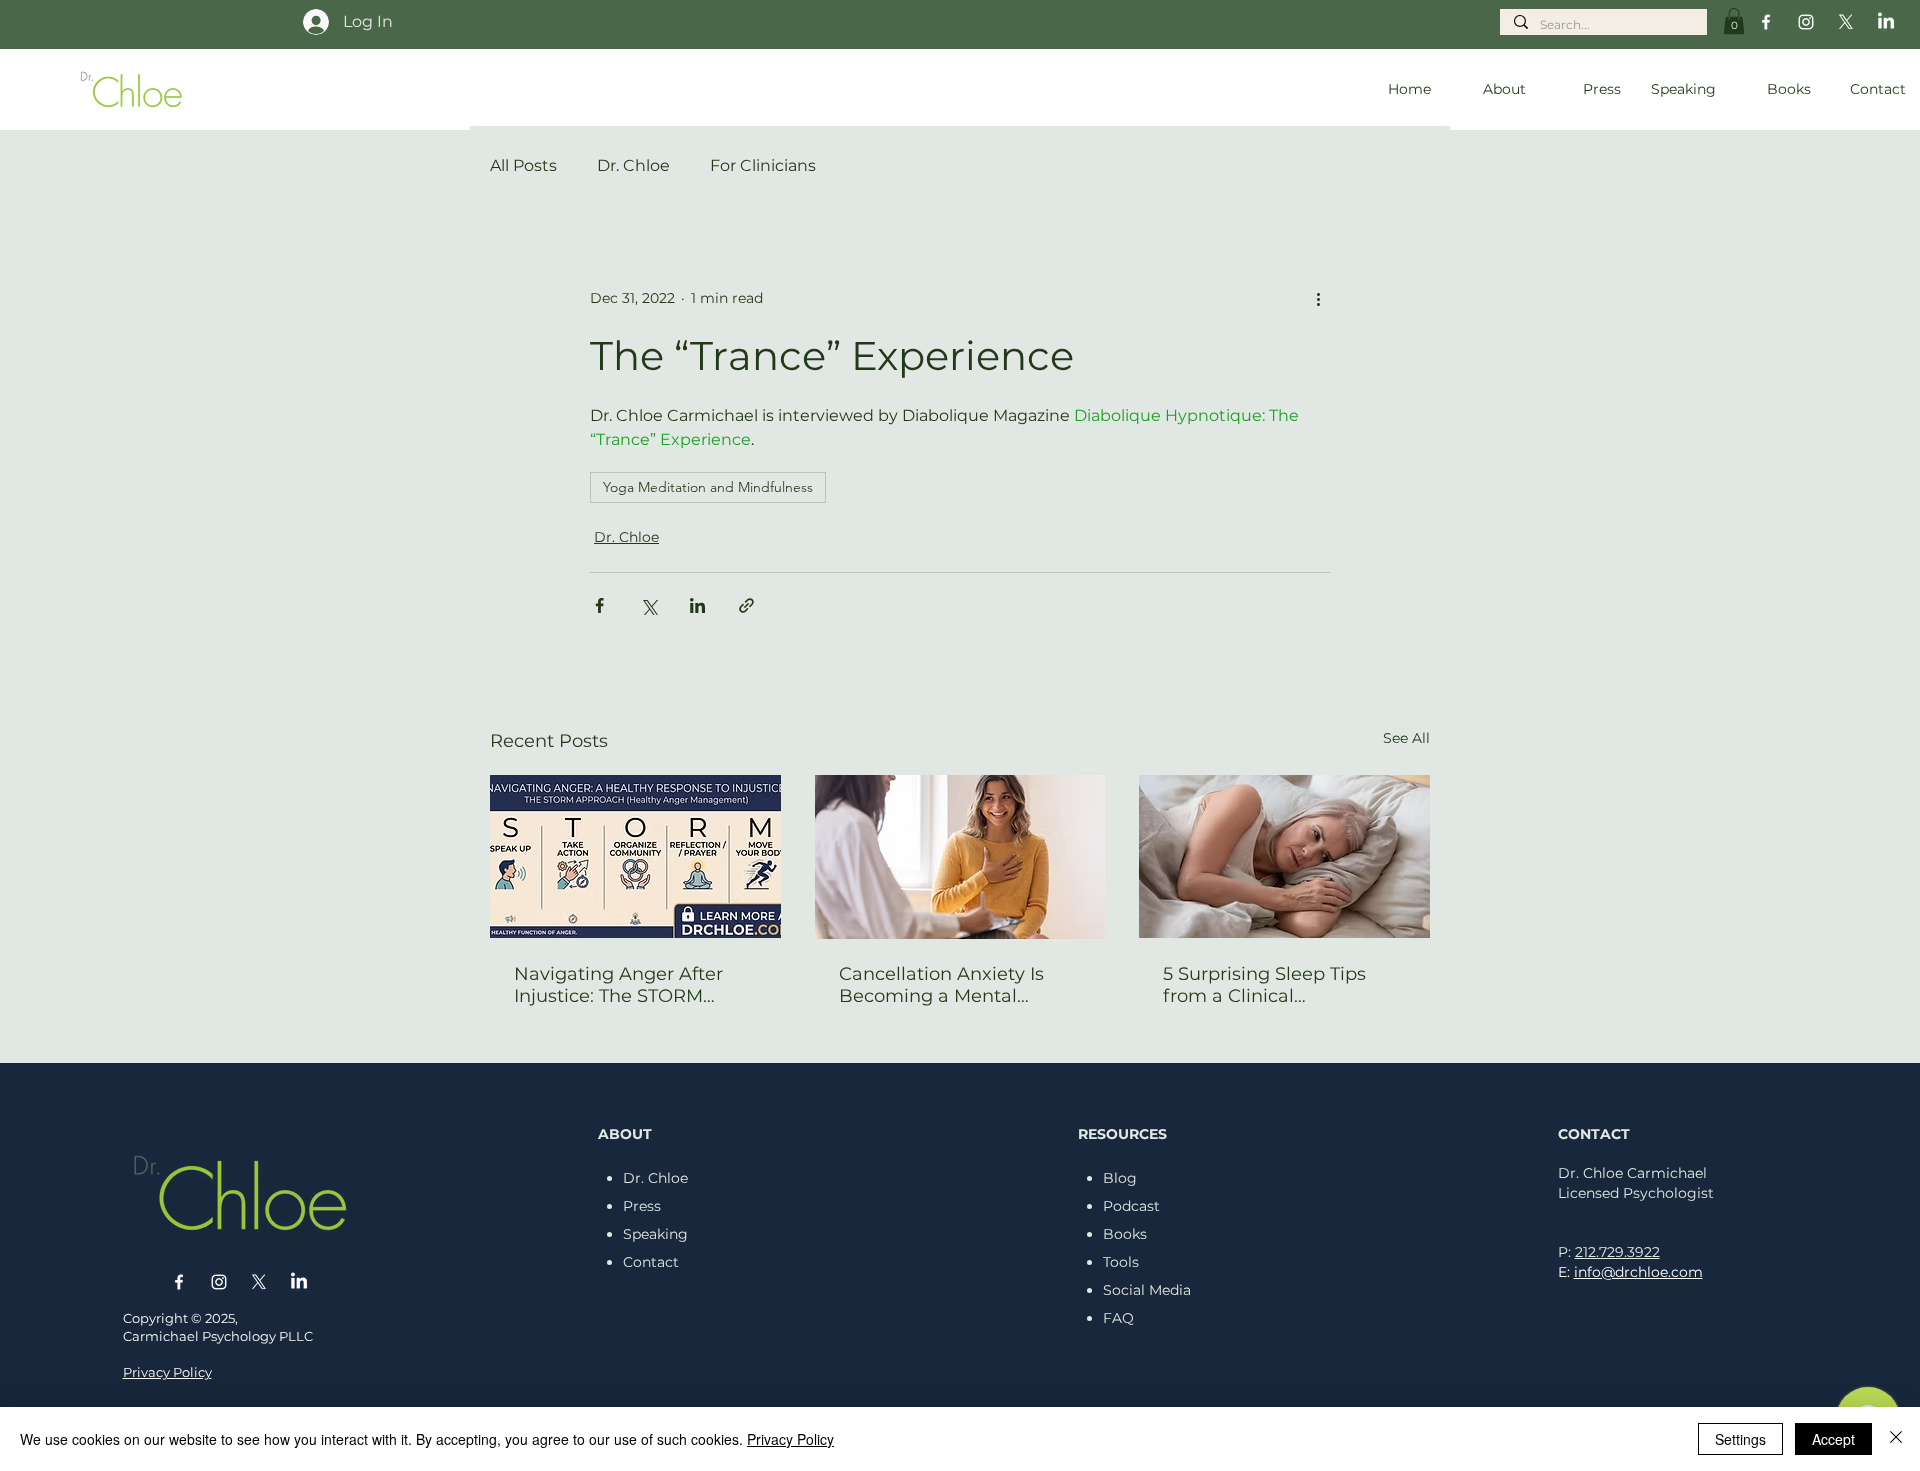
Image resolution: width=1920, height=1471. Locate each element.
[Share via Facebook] (599, 605)
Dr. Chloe (633, 165)
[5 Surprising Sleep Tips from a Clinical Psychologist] (1284, 856)
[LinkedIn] (1886, 22)
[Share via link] (746, 605)
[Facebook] (1766, 22)
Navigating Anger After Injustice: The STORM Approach (618, 985)
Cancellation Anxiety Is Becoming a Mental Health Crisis (941, 985)
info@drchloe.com (1638, 1272)
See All (1406, 738)
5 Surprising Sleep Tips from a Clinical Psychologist (1264, 985)
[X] (1846, 22)
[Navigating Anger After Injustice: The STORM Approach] (635, 856)
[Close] (1896, 1439)
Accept (1833, 1439)
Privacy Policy (790, 1439)
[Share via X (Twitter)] (648, 605)
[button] (1734, 21)
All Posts (523, 165)
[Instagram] (1806, 22)
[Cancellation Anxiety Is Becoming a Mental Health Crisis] (960, 857)
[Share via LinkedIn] (697, 605)
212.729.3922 (1617, 1252)
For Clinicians (763, 165)
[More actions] (1318, 298)
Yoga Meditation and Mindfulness (708, 487)
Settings (1740, 1439)
